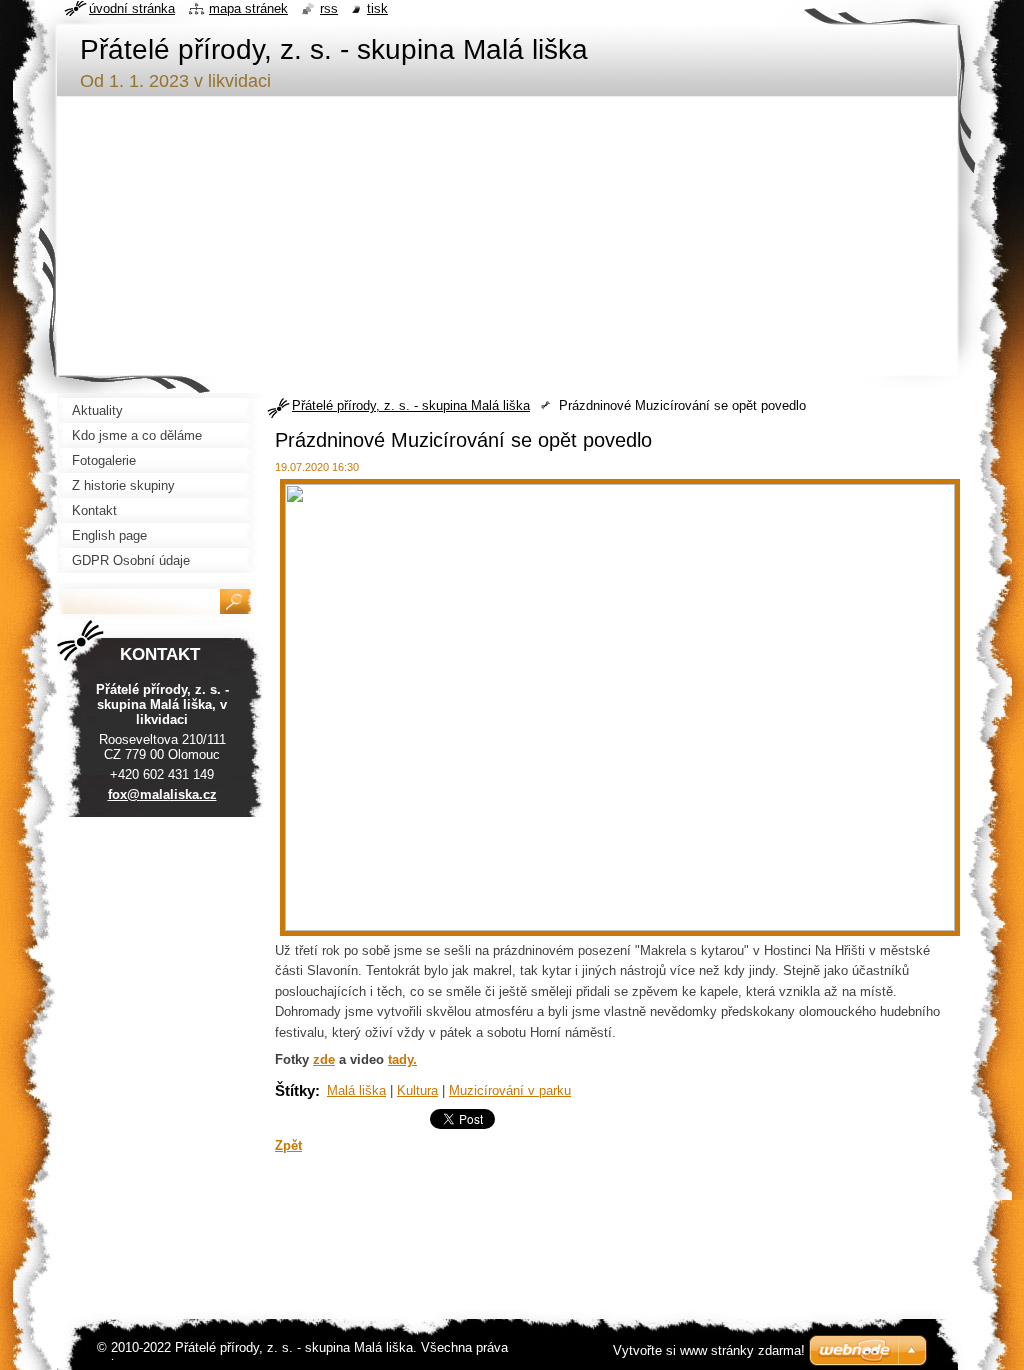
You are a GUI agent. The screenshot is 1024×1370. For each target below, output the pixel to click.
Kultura (417, 1090)
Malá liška (356, 1090)
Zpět (288, 1145)
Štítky (295, 1090)
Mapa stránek (248, 8)
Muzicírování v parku (510, 1090)
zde (324, 1059)
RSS (329, 8)
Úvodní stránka (132, 8)
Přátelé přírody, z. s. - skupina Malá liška (411, 405)
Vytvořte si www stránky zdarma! (709, 1350)
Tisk (377, 8)
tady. (402, 1059)
